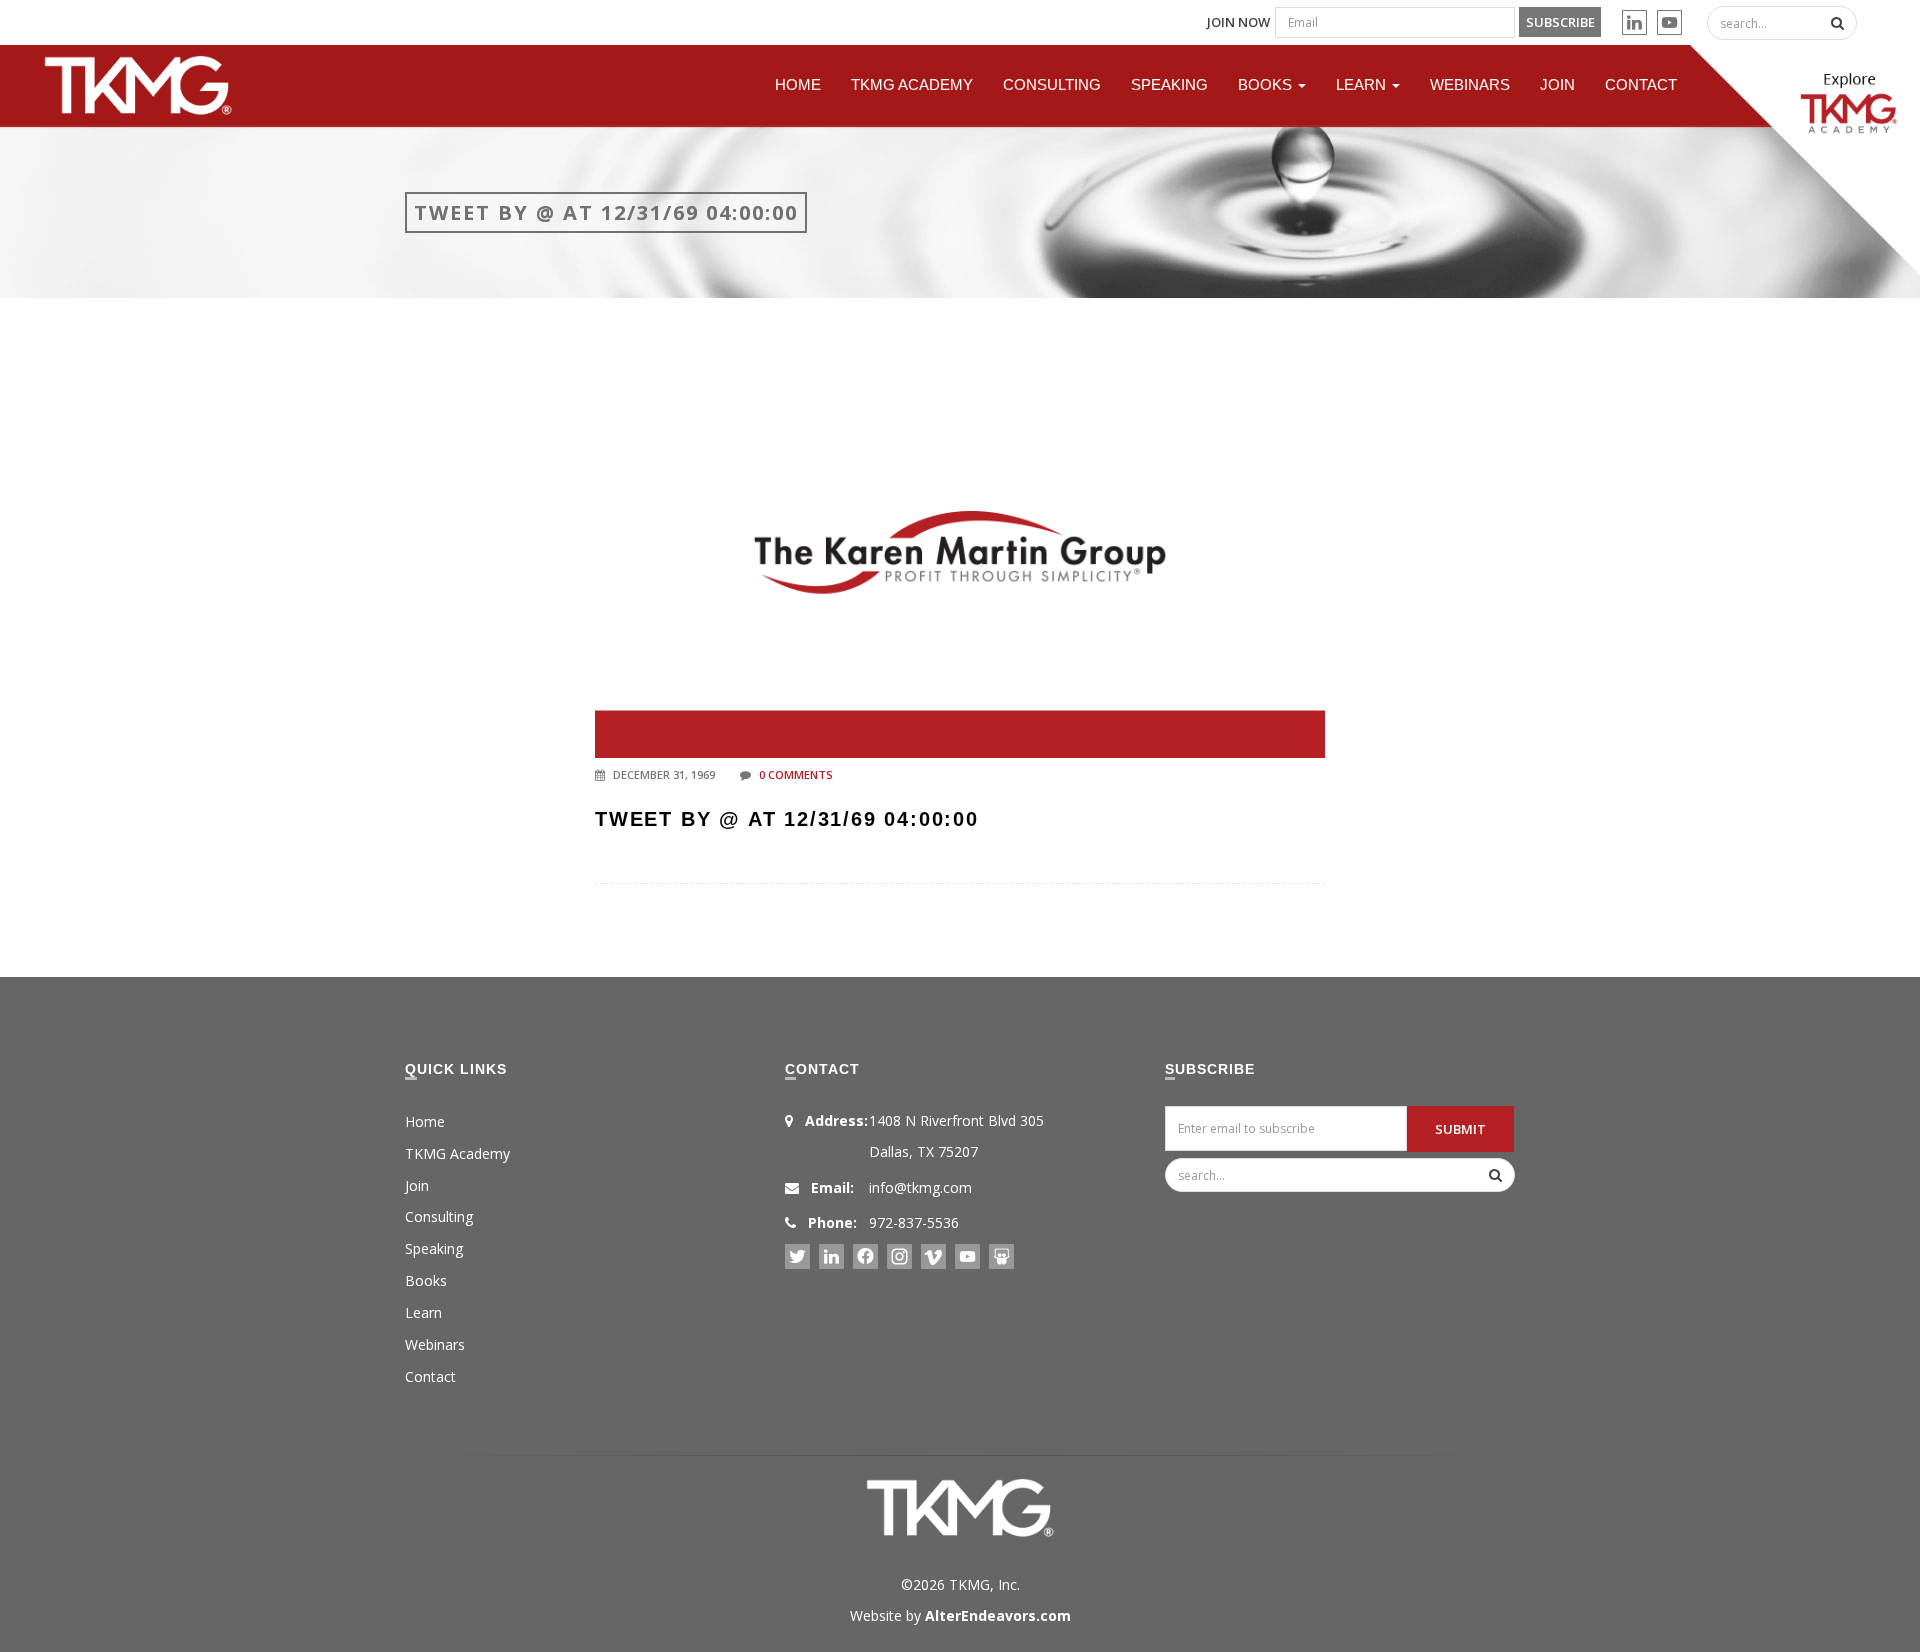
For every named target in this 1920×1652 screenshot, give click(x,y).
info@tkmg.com (920, 1187)
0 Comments (796, 774)
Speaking (1169, 84)
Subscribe (1560, 22)
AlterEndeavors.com (998, 1615)
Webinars (1470, 84)
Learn (1363, 84)
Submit (1460, 1129)
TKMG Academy (912, 84)
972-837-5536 (914, 1222)
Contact (1641, 84)
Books (1267, 84)
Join (1557, 84)
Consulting (1052, 84)
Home (798, 84)
